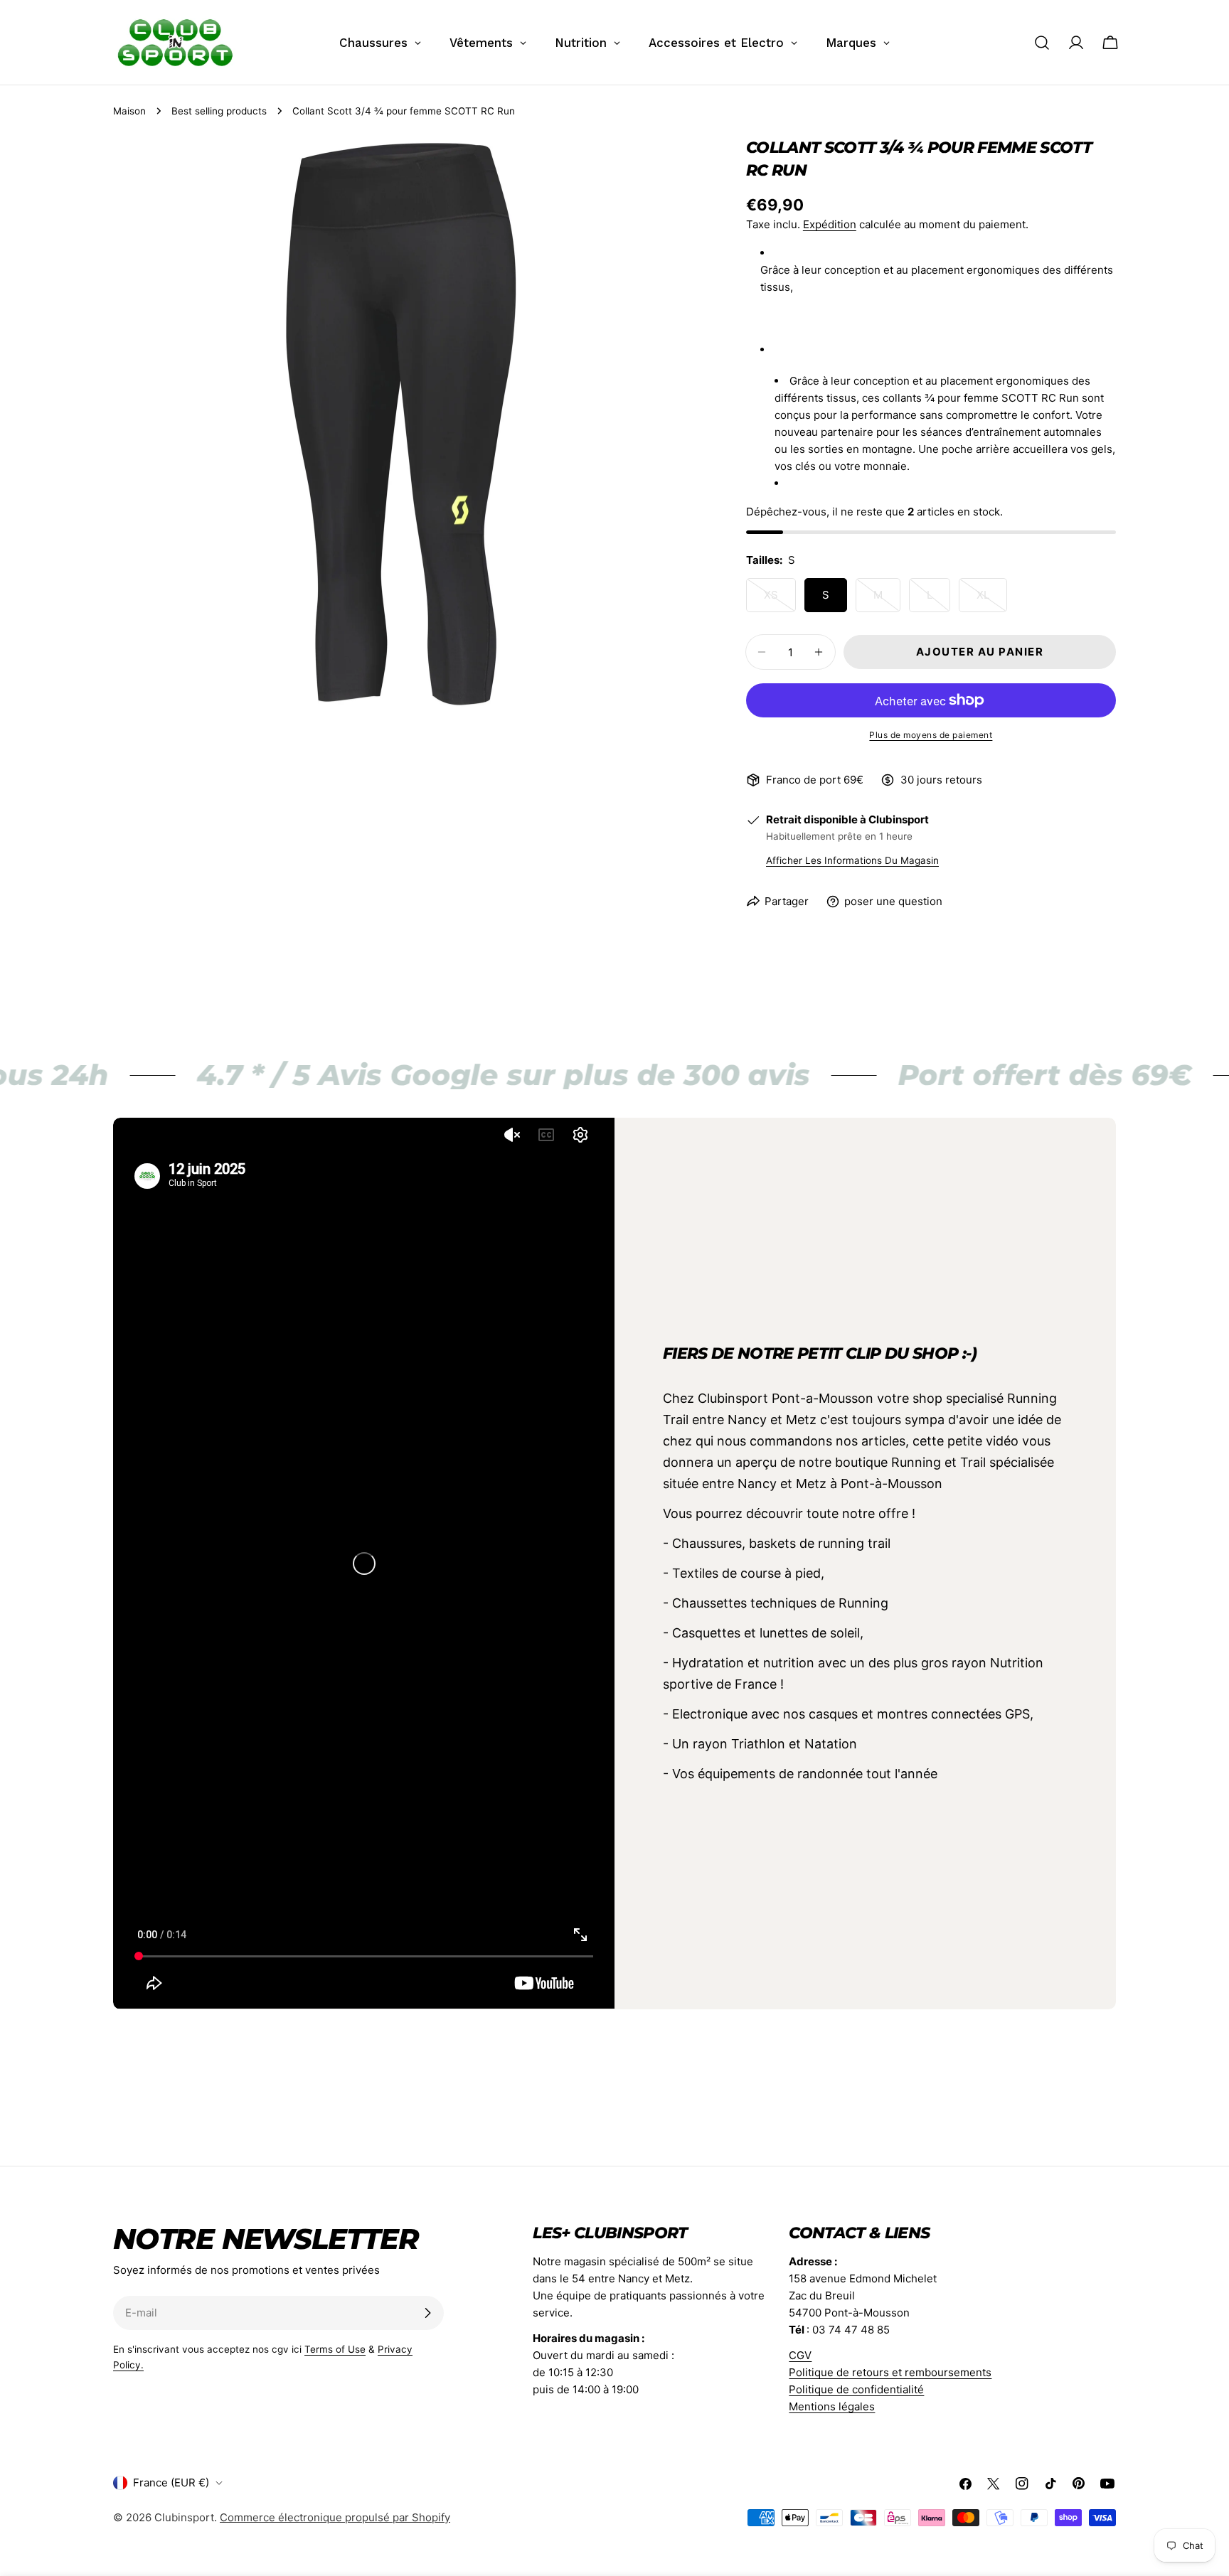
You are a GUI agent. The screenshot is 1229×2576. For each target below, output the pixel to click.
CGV (800, 2355)
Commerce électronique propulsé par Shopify (335, 2517)
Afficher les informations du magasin (852, 860)
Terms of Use (335, 2349)
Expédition (830, 224)
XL (992, 600)
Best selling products (219, 111)
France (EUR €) (171, 2483)
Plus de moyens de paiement (931, 735)
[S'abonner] (427, 2313)
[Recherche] (1042, 43)
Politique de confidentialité (856, 2389)
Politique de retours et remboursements (890, 2372)
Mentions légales (832, 2406)
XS (780, 600)
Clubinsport (184, 2517)
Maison (129, 111)
